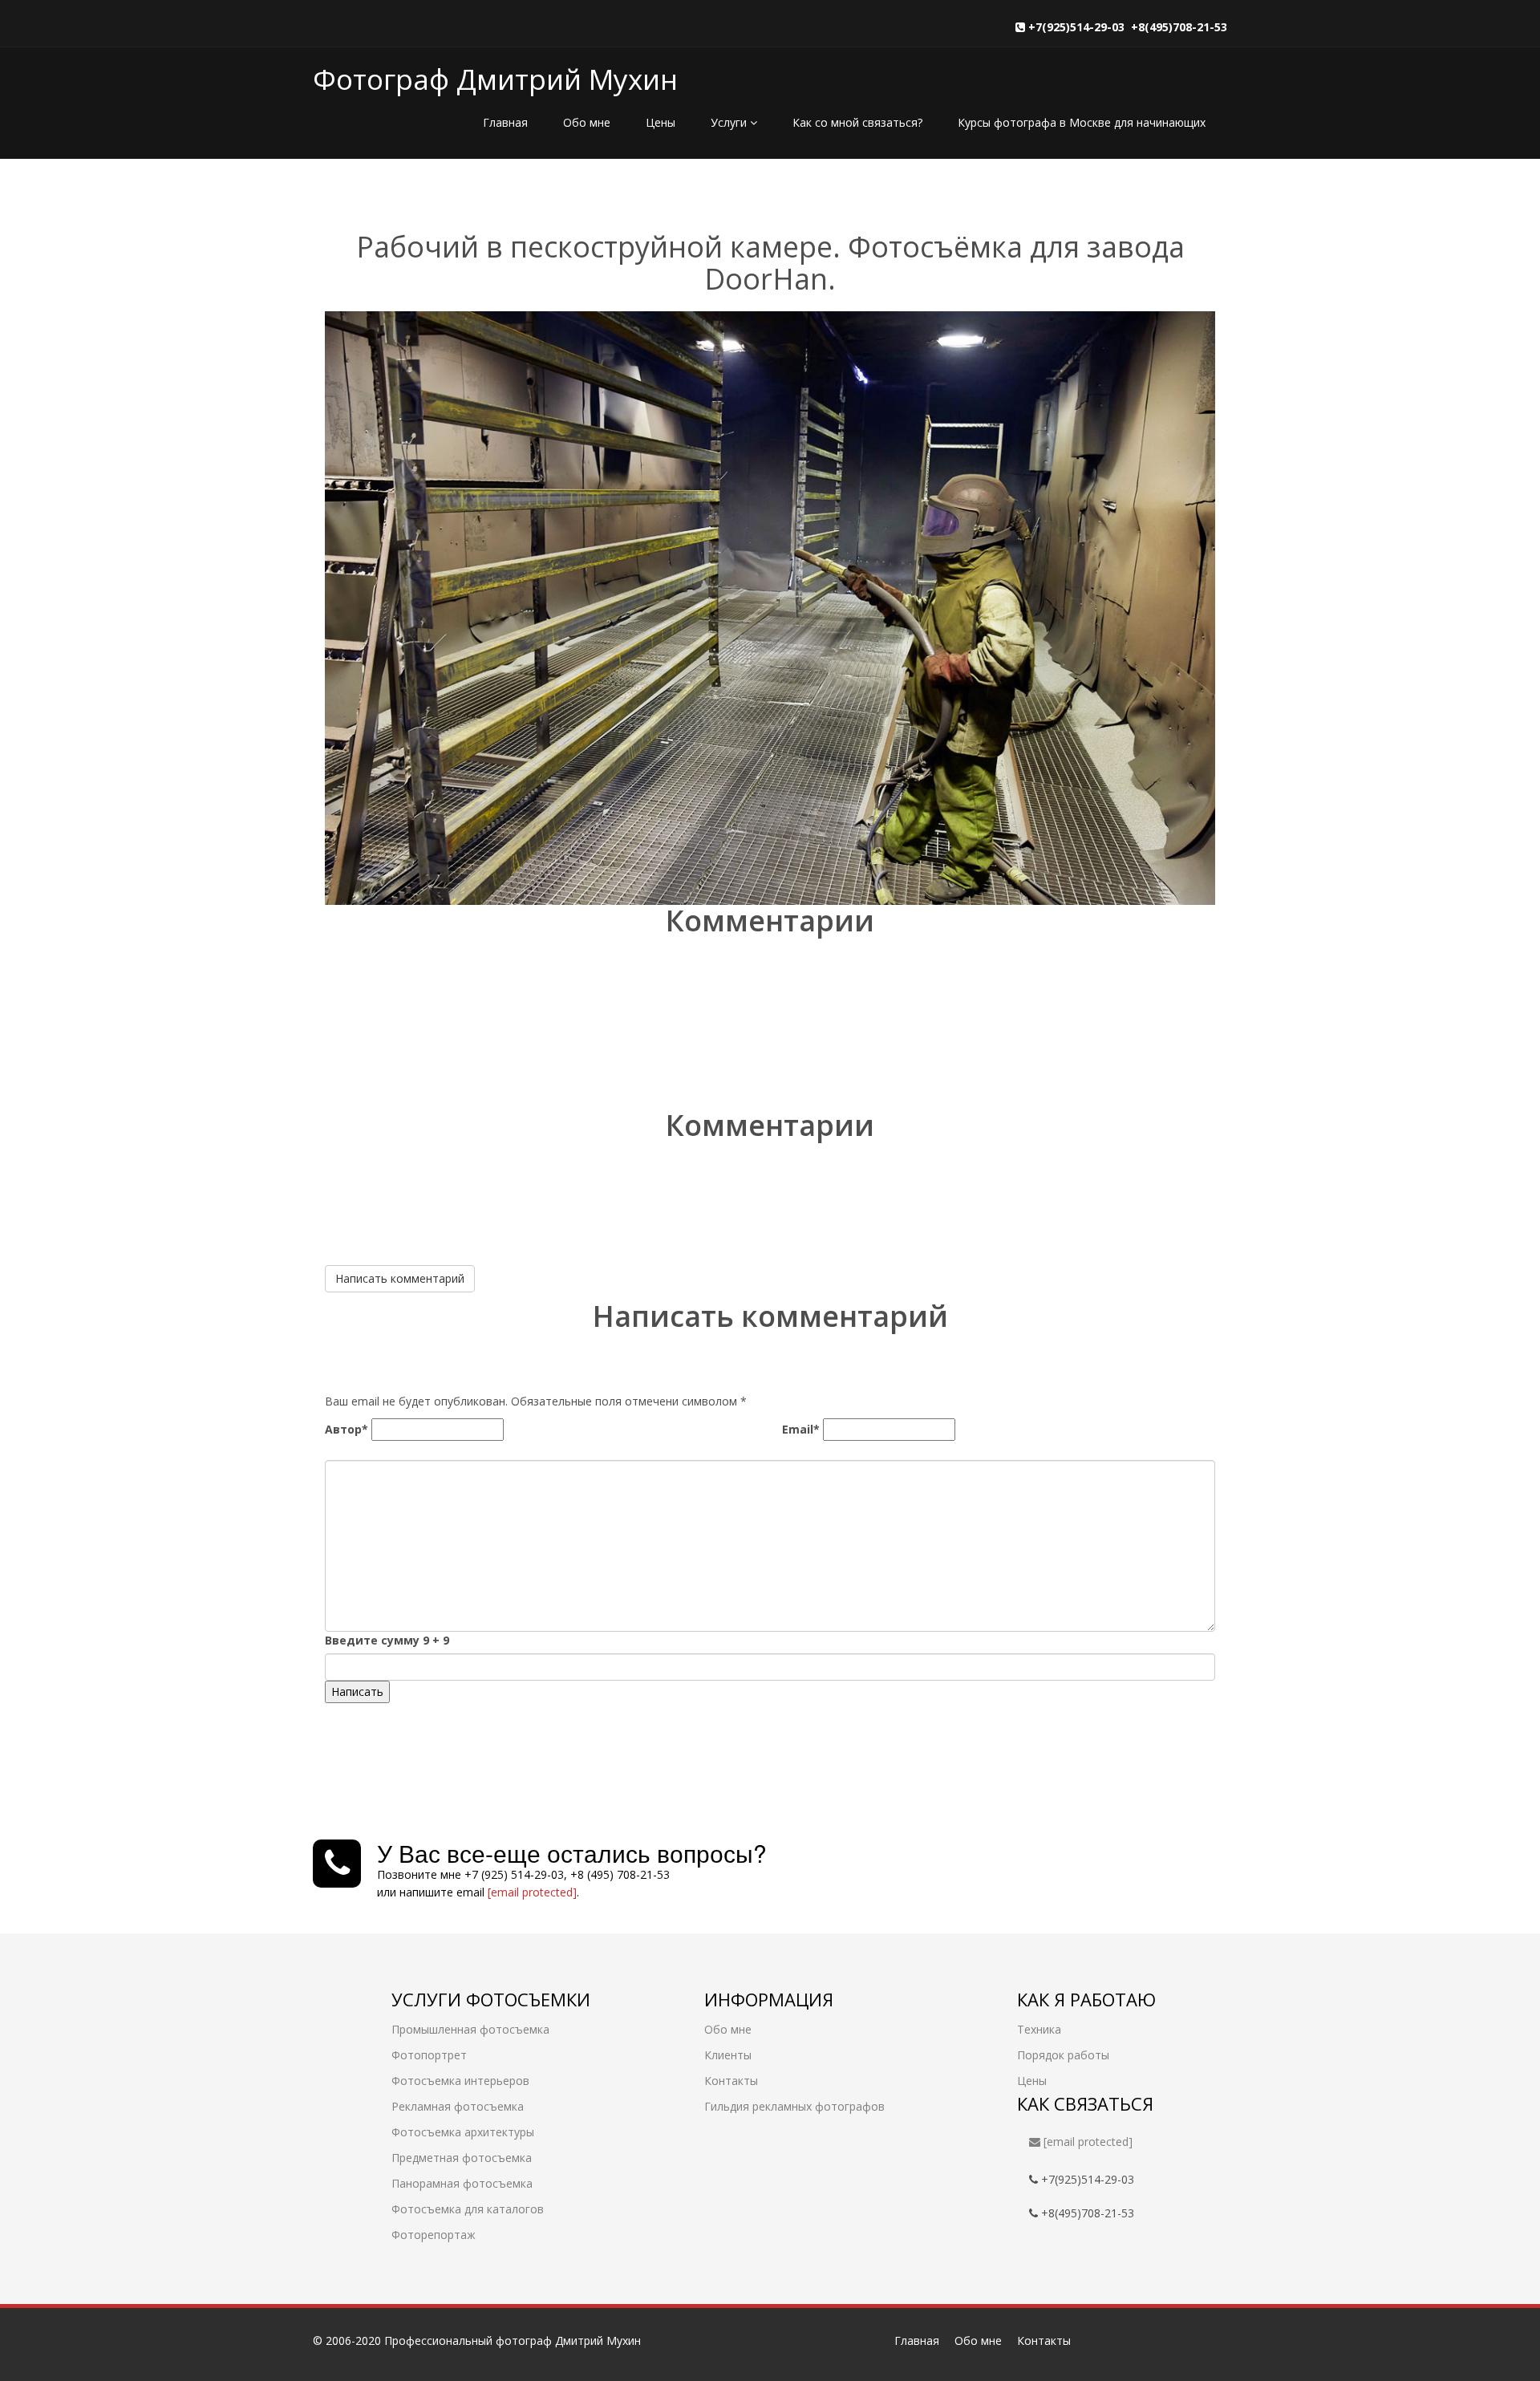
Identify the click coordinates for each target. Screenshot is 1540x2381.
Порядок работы (1063, 2055)
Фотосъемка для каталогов (468, 2209)
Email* (801, 1429)
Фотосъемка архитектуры (463, 2132)
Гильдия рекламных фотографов (794, 2106)
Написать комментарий (400, 1278)
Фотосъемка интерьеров (460, 2081)
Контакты (731, 2081)
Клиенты (728, 2055)
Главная (505, 122)
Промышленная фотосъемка (470, 2029)
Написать (357, 1691)
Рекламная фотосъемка (458, 2106)
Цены (661, 122)
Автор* (346, 1429)
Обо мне (587, 122)
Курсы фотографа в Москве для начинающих (1082, 122)
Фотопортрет (429, 2055)
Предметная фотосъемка (462, 2158)
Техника (1039, 2029)
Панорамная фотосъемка (462, 2183)
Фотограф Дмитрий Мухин (495, 79)
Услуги (730, 122)
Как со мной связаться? (857, 122)
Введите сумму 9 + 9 (387, 1640)
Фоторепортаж (434, 2235)
